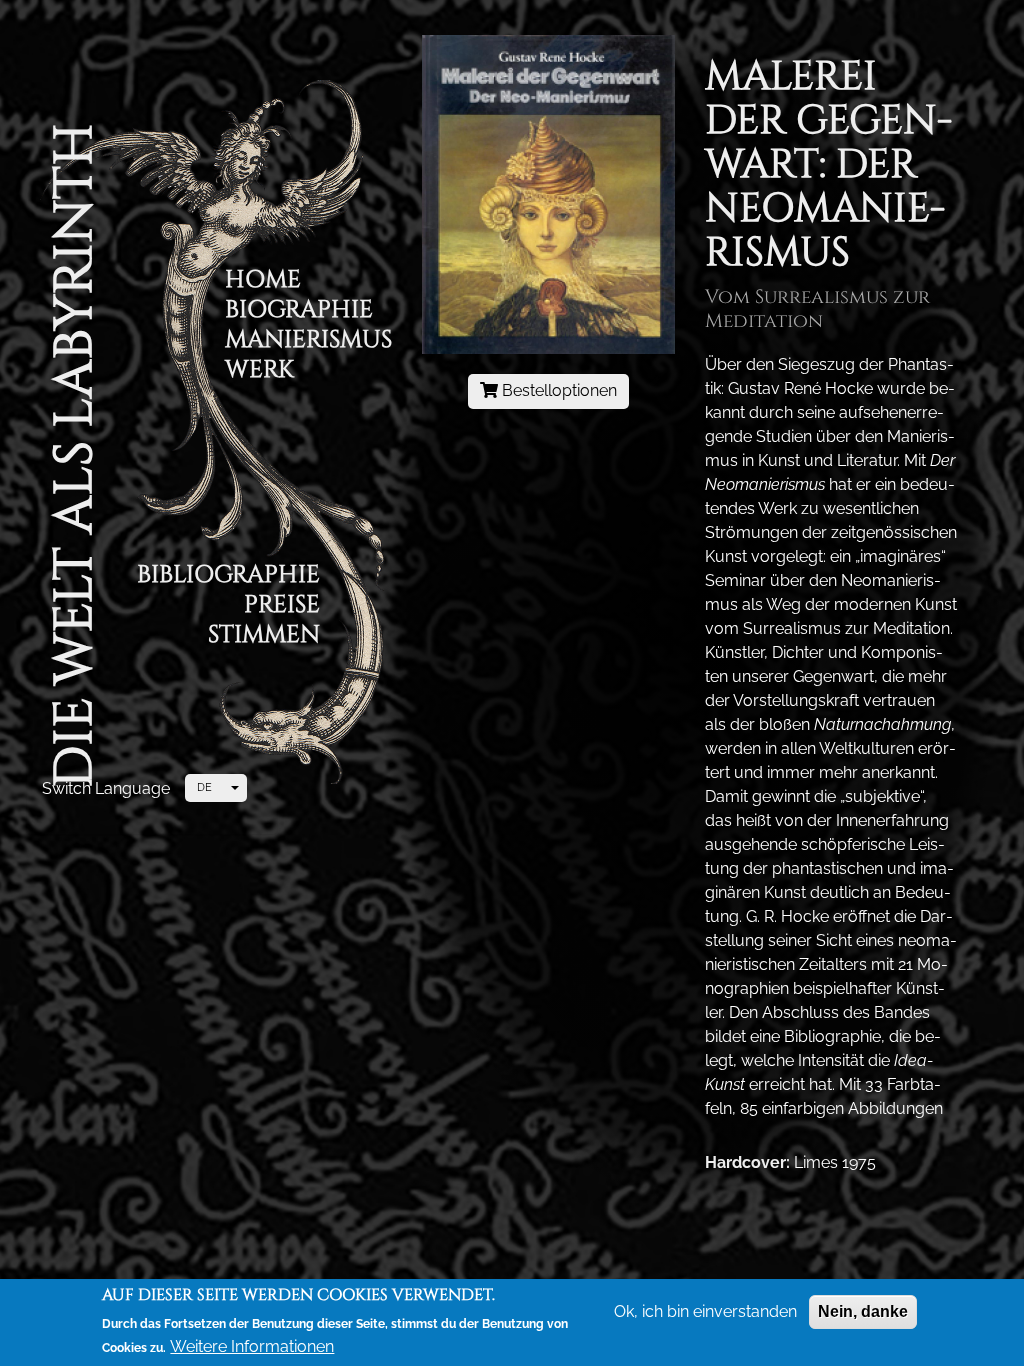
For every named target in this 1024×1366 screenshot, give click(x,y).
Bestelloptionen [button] (557, 390)
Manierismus (308, 342)
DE (204, 787)
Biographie (299, 312)
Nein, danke (863, 1311)
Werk (259, 372)
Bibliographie (228, 577)
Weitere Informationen (252, 1346)
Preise (282, 607)
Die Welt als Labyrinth (75, 455)
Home (263, 282)
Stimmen (264, 637)
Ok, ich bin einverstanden (705, 1311)
